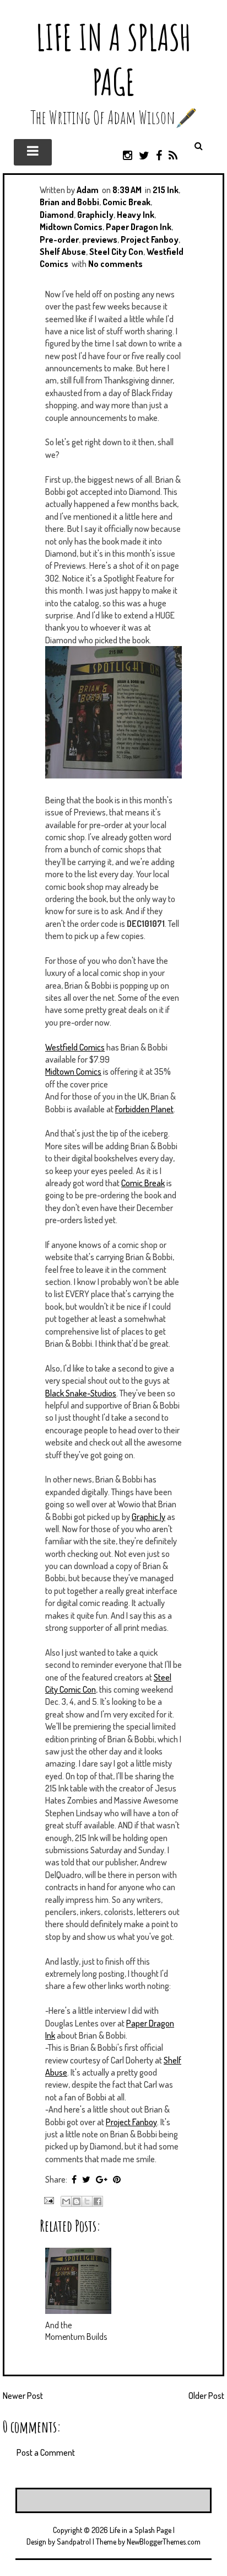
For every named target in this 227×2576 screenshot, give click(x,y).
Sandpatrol (74, 2542)
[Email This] (66, 2201)
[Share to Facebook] (98, 2201)
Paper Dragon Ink (139, 227)
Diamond (57, 215)
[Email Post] (48, 2199)
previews (100, 239)
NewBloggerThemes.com (164, 2542)
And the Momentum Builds (76, 2331)
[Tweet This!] (86, 2179)
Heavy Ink (136, 215)
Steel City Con (116, 252)
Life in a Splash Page (113, 60)
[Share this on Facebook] (74, 2179)
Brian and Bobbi (69, 202)
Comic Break (126, 202)
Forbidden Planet (144, 1109)
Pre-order (59, 239)
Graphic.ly (148, 1517)
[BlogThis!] (77, 2201)
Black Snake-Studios (81, 1393)
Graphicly (95, 215)
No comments (115, 264)
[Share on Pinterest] (117, 2179)
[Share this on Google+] (102, 2179)
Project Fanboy (150, 239)
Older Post (206, 2396)
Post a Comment (46, 2452)
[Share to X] (87, 2201)
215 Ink (166, 190)
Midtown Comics (71, 227)
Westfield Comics (75, 1047)
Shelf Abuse (63, 252)
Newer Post (23, 2396)
